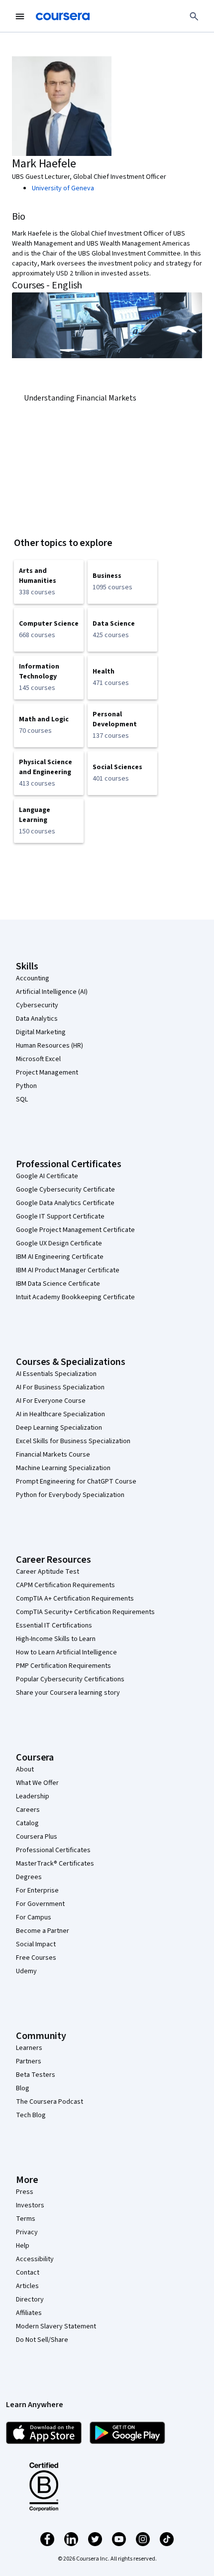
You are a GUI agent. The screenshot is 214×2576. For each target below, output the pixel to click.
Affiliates (29, 2313)
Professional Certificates (53, 1850)
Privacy (27, 2232)
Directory (30, 2300)
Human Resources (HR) (50, 1046)
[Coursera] (63, 16)
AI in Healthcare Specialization (60, 1414)
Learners (29, 2048)
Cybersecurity (37, 1005)
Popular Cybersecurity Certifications (70, 1679)
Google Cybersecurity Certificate (65, 1190)
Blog (23, 2088)
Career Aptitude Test (48, 1572)
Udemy (26, 1971)
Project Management (47, 1073)
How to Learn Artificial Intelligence (66, 1652)
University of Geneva (63, 188)
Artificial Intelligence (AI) (52, 992)
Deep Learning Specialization (59, 1428)
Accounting (33, 978)
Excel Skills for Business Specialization (73, 1441)
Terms (26, 2219)
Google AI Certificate (47, 1176)
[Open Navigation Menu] (20, 16)
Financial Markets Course (53, 1455)
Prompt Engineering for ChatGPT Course (76, 1482)
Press (25, 2192)
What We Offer (37, 1783)
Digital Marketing (41, 1032)
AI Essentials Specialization (56, 1374)
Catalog (27, 1823)
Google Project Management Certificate (75, 1230)
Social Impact (36, 1944)
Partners (29, 2061)
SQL (22, 1099)
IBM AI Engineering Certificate (60, 1257)
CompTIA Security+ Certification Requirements (85, 1612)
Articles (27, 2286)
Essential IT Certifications (54, 1626)
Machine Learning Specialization (63, 1468)
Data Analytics (37, 1019)
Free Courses (36, 1958)
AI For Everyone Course (51, 1401)
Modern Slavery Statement (56, 2326)
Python (26, 1086)
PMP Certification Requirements (63, 1666)
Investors (30, 2205)
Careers (28, 1810)
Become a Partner (43, 1931)
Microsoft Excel (38, 1059)
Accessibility (35, 2259)
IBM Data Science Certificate (58, 1284)
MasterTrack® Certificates (55, 1864)
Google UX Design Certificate (59, 1243)
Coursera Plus (37, 1837)
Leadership (33, 1796)
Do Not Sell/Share (42, 2340)
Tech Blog (31, 2115)
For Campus (34, 1917)
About (25, 1769)
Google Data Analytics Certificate (65, 1203)
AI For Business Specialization (60, 1387)
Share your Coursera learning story (68, 1693)
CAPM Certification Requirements (65, 1585)
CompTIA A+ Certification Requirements (75, 1599)
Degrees (29, 1877)
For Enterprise (37, 1891)
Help (23, 2246)
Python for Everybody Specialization (70, 1495)
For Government (40, 1904)
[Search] (194, 16)
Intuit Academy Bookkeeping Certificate (75, 1297)
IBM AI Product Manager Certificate (68, 1270)
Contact (28, 2273)
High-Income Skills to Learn (56, 1639)
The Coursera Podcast (50, 2102)
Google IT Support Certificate (60, 1217)
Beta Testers (36, 2075)
